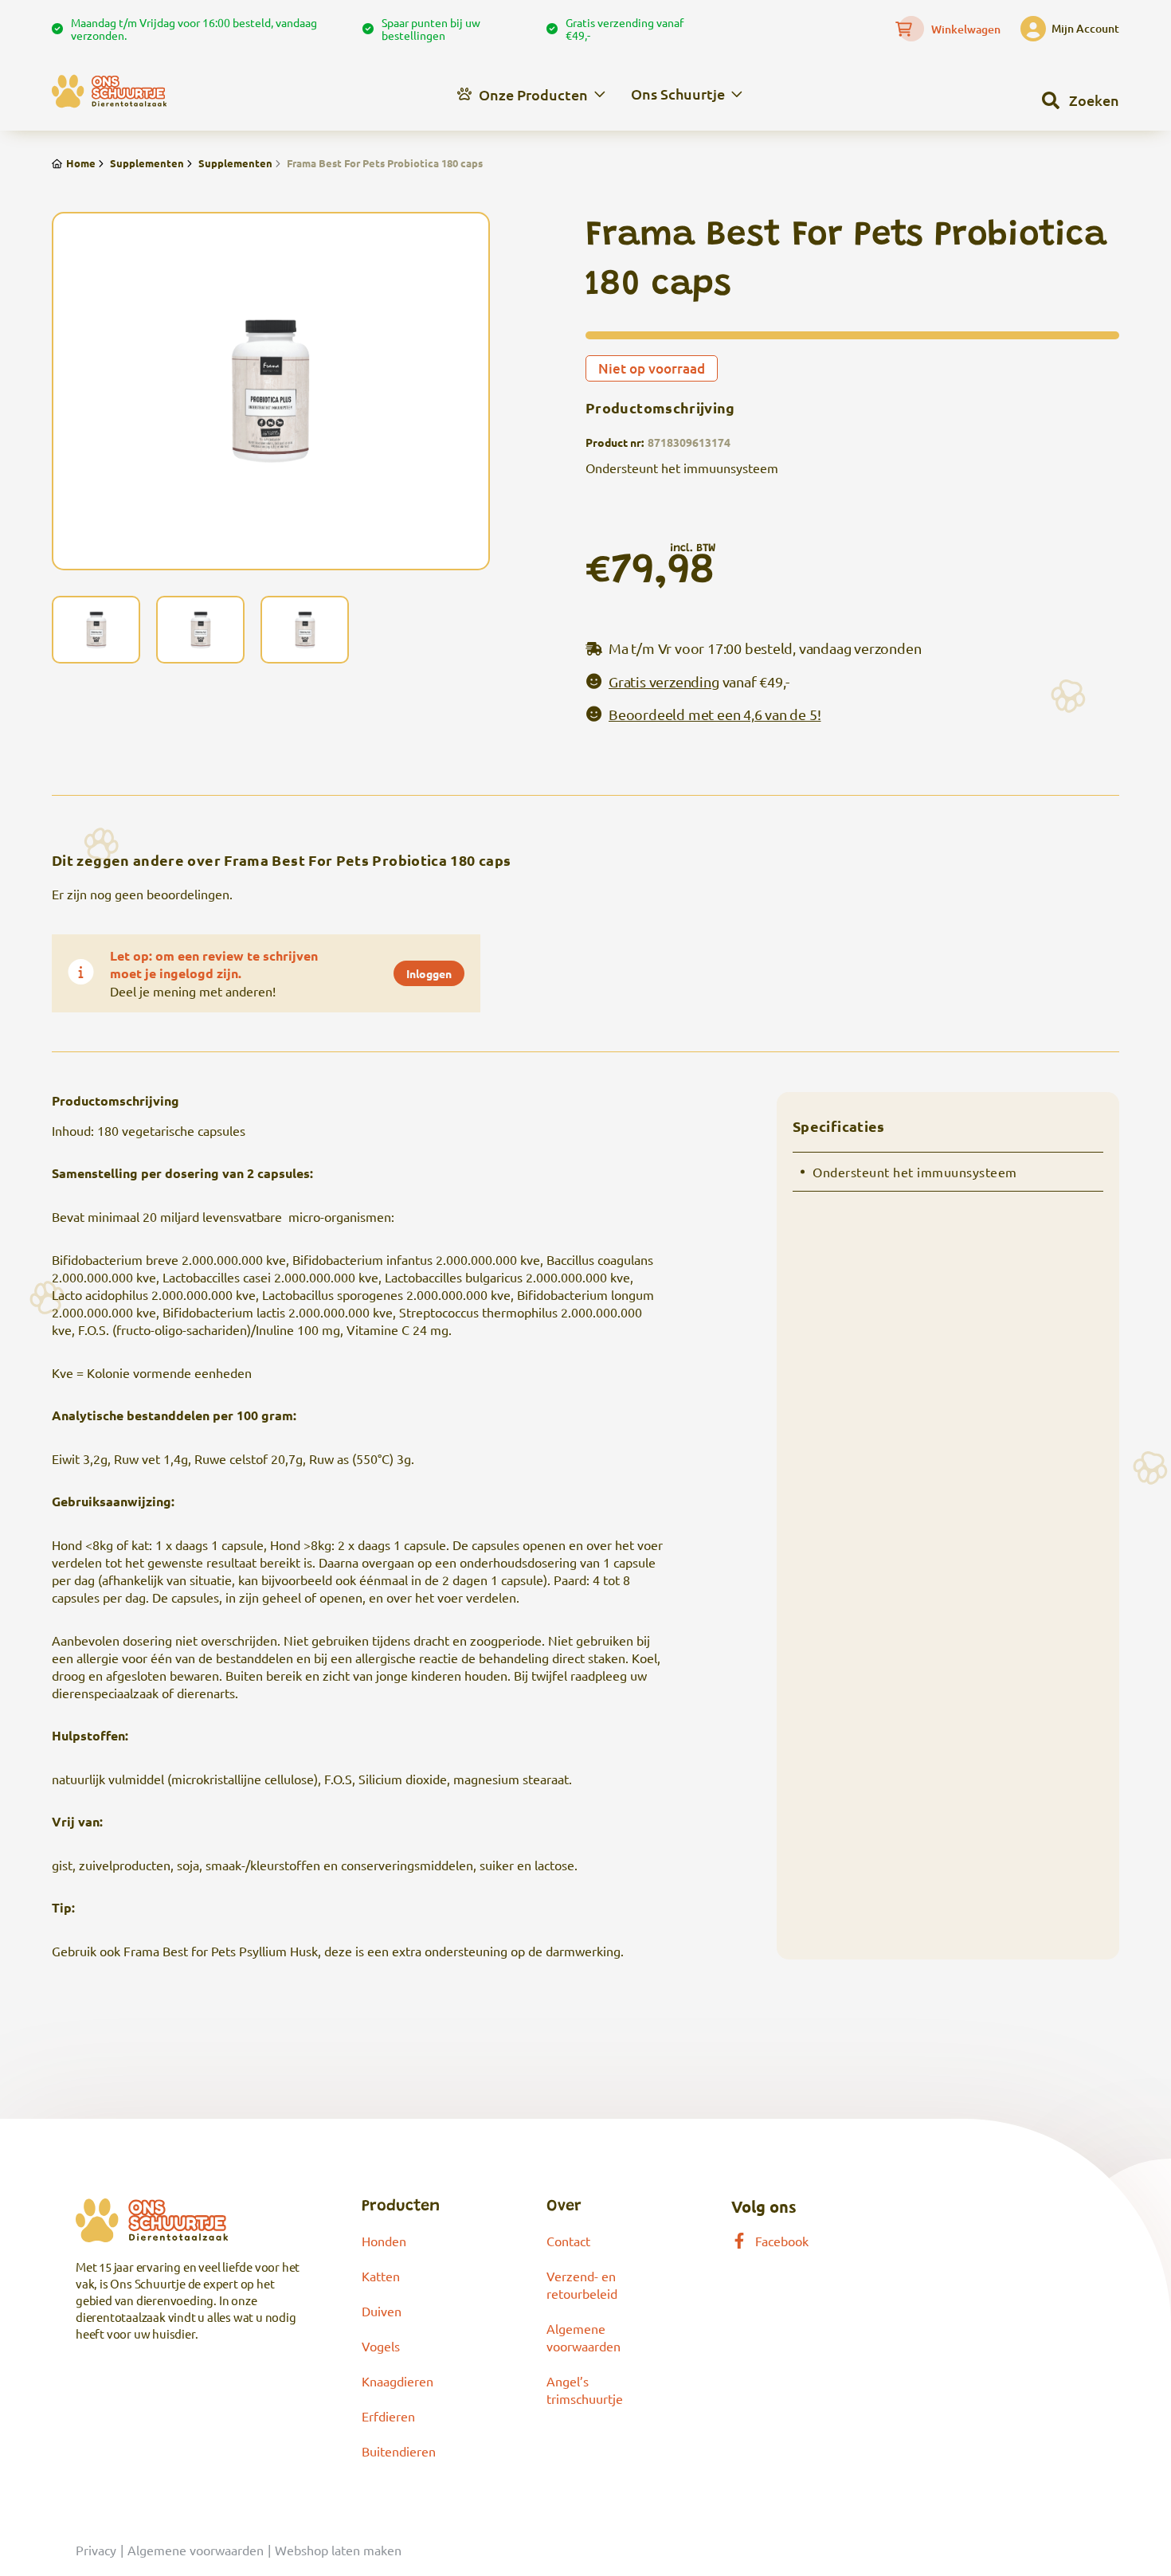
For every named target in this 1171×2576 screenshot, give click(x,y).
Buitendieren (399, 2451)
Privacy (96, 2550)
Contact (568, 2241)
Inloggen (429, 973)
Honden (384, 2241)
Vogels (381, 2346)
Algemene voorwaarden (196, 2550)
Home (81, 163)
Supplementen (147, 163)
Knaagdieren (398, 2381)
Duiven (382, 2311)
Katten (381, 2276)
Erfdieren (388, 2416)
